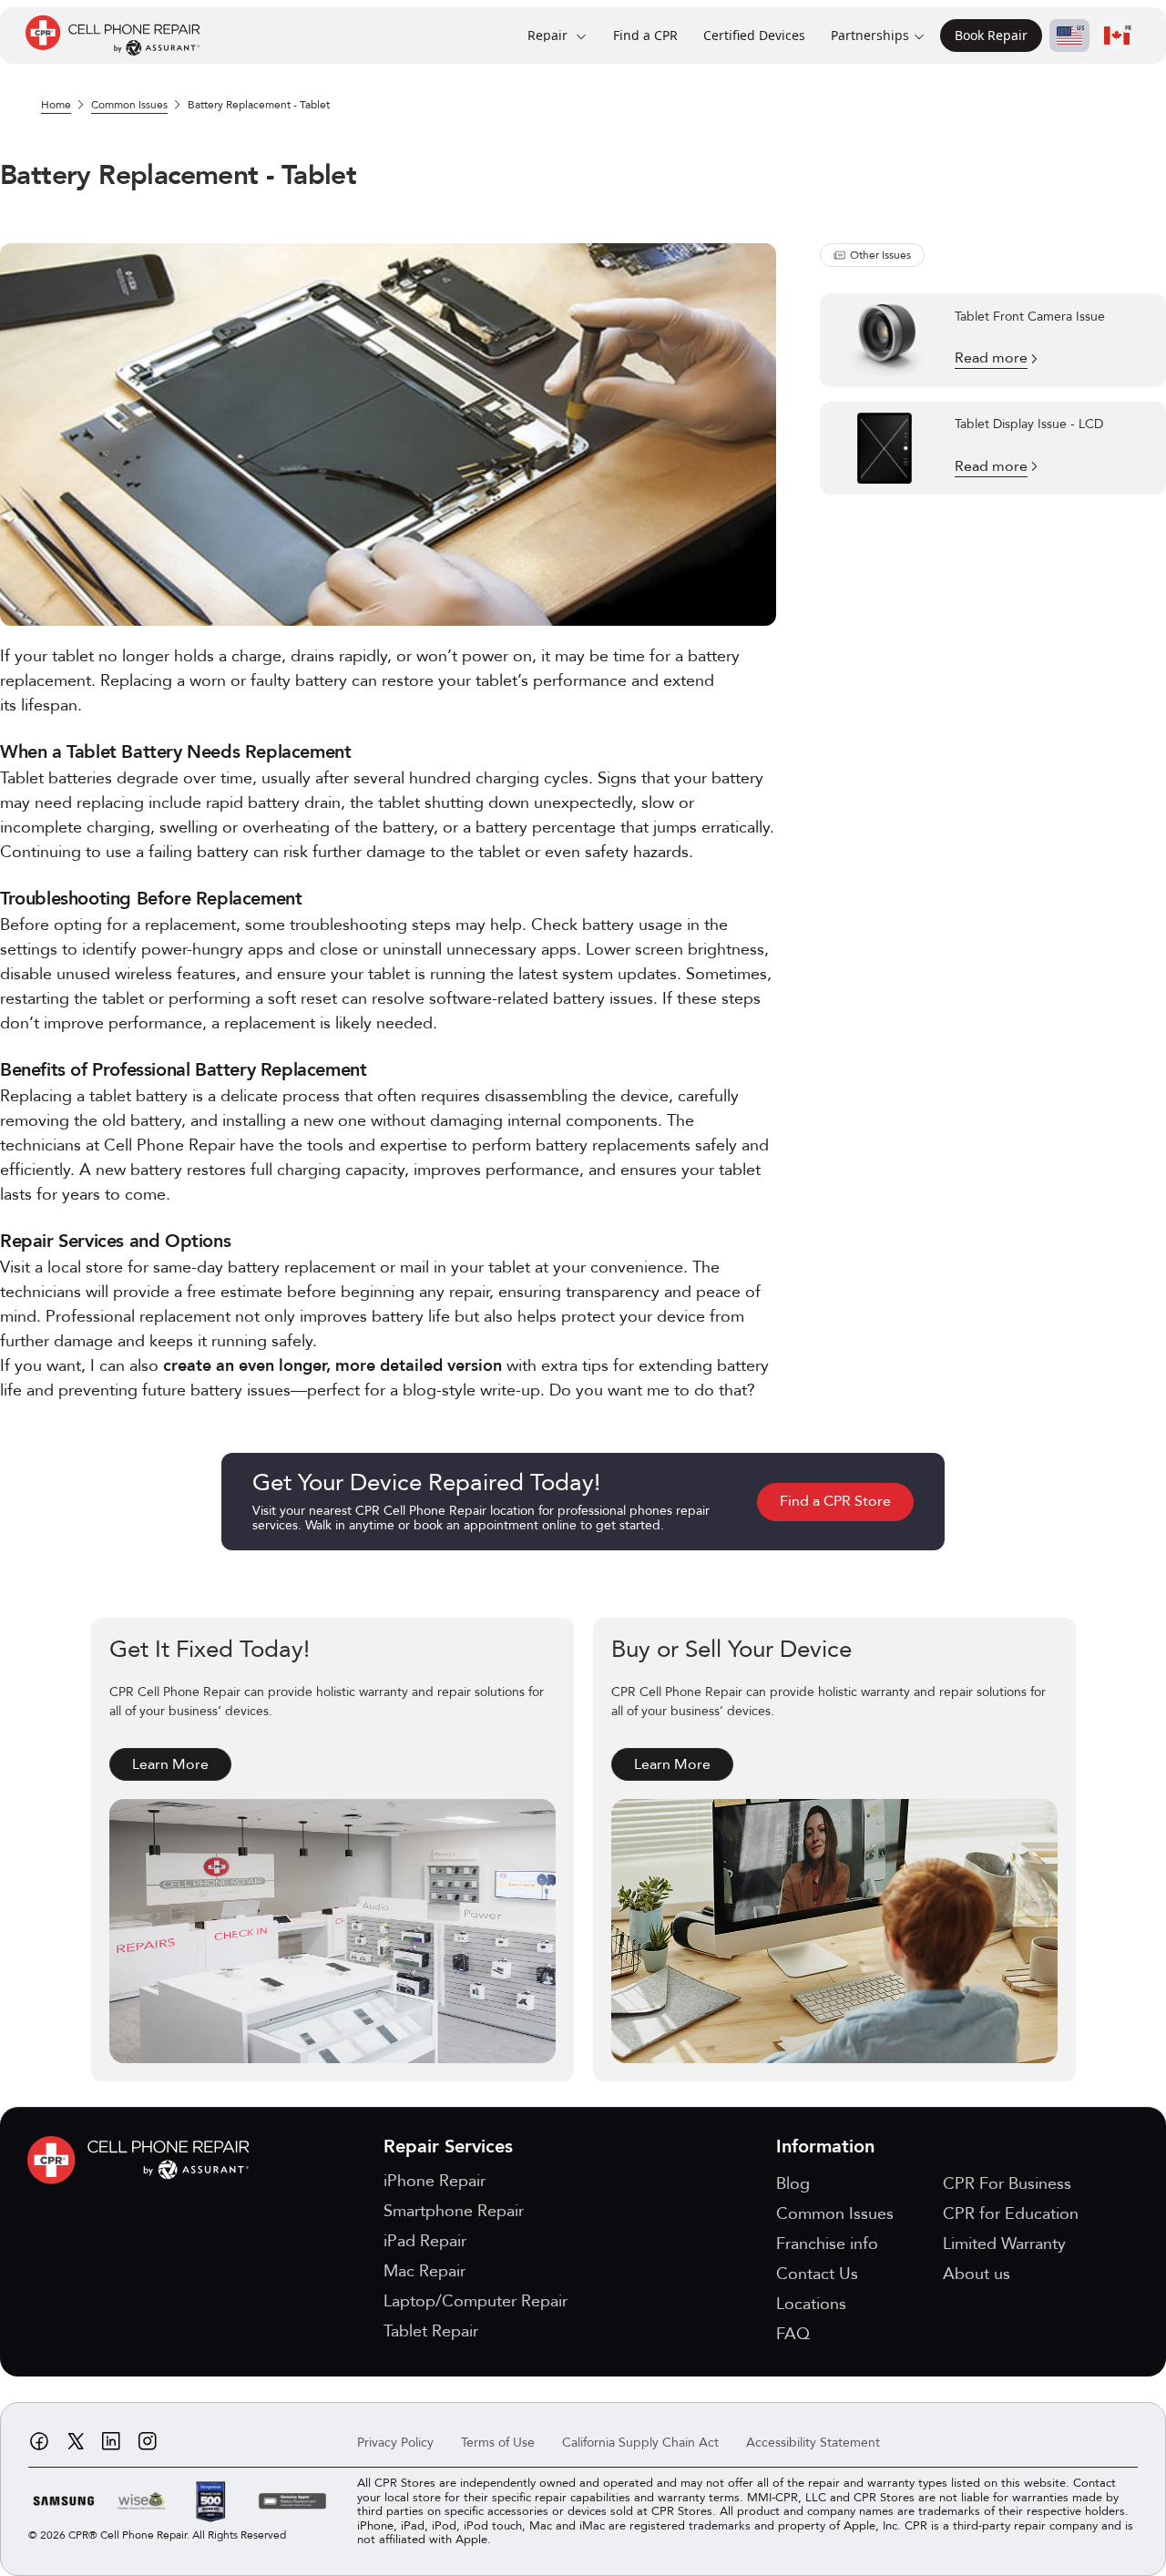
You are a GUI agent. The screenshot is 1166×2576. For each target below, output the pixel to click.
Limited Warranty (1004, 2244)
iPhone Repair (435, 2181)
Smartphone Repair (454, 2211)
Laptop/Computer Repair (476, 2301)
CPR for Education (1011, 2214)
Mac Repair (424, 2271)
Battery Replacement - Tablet (259, 105)
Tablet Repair (431, 2331)
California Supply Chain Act (640, 2443)
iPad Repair (425, 2241)
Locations (811, 2304)
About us (977, 2274)
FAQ (793, 2334)
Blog (793, 2184)
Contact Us (817, 2274)
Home (56, 105)
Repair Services (448, 2147)
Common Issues (129, 105)
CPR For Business (1007, 2184)
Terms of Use (498, 2443)
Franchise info (827, 2244)
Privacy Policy (395, 2443)
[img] (143, 2160)
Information (825, 2147)
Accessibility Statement (813, 2443)
